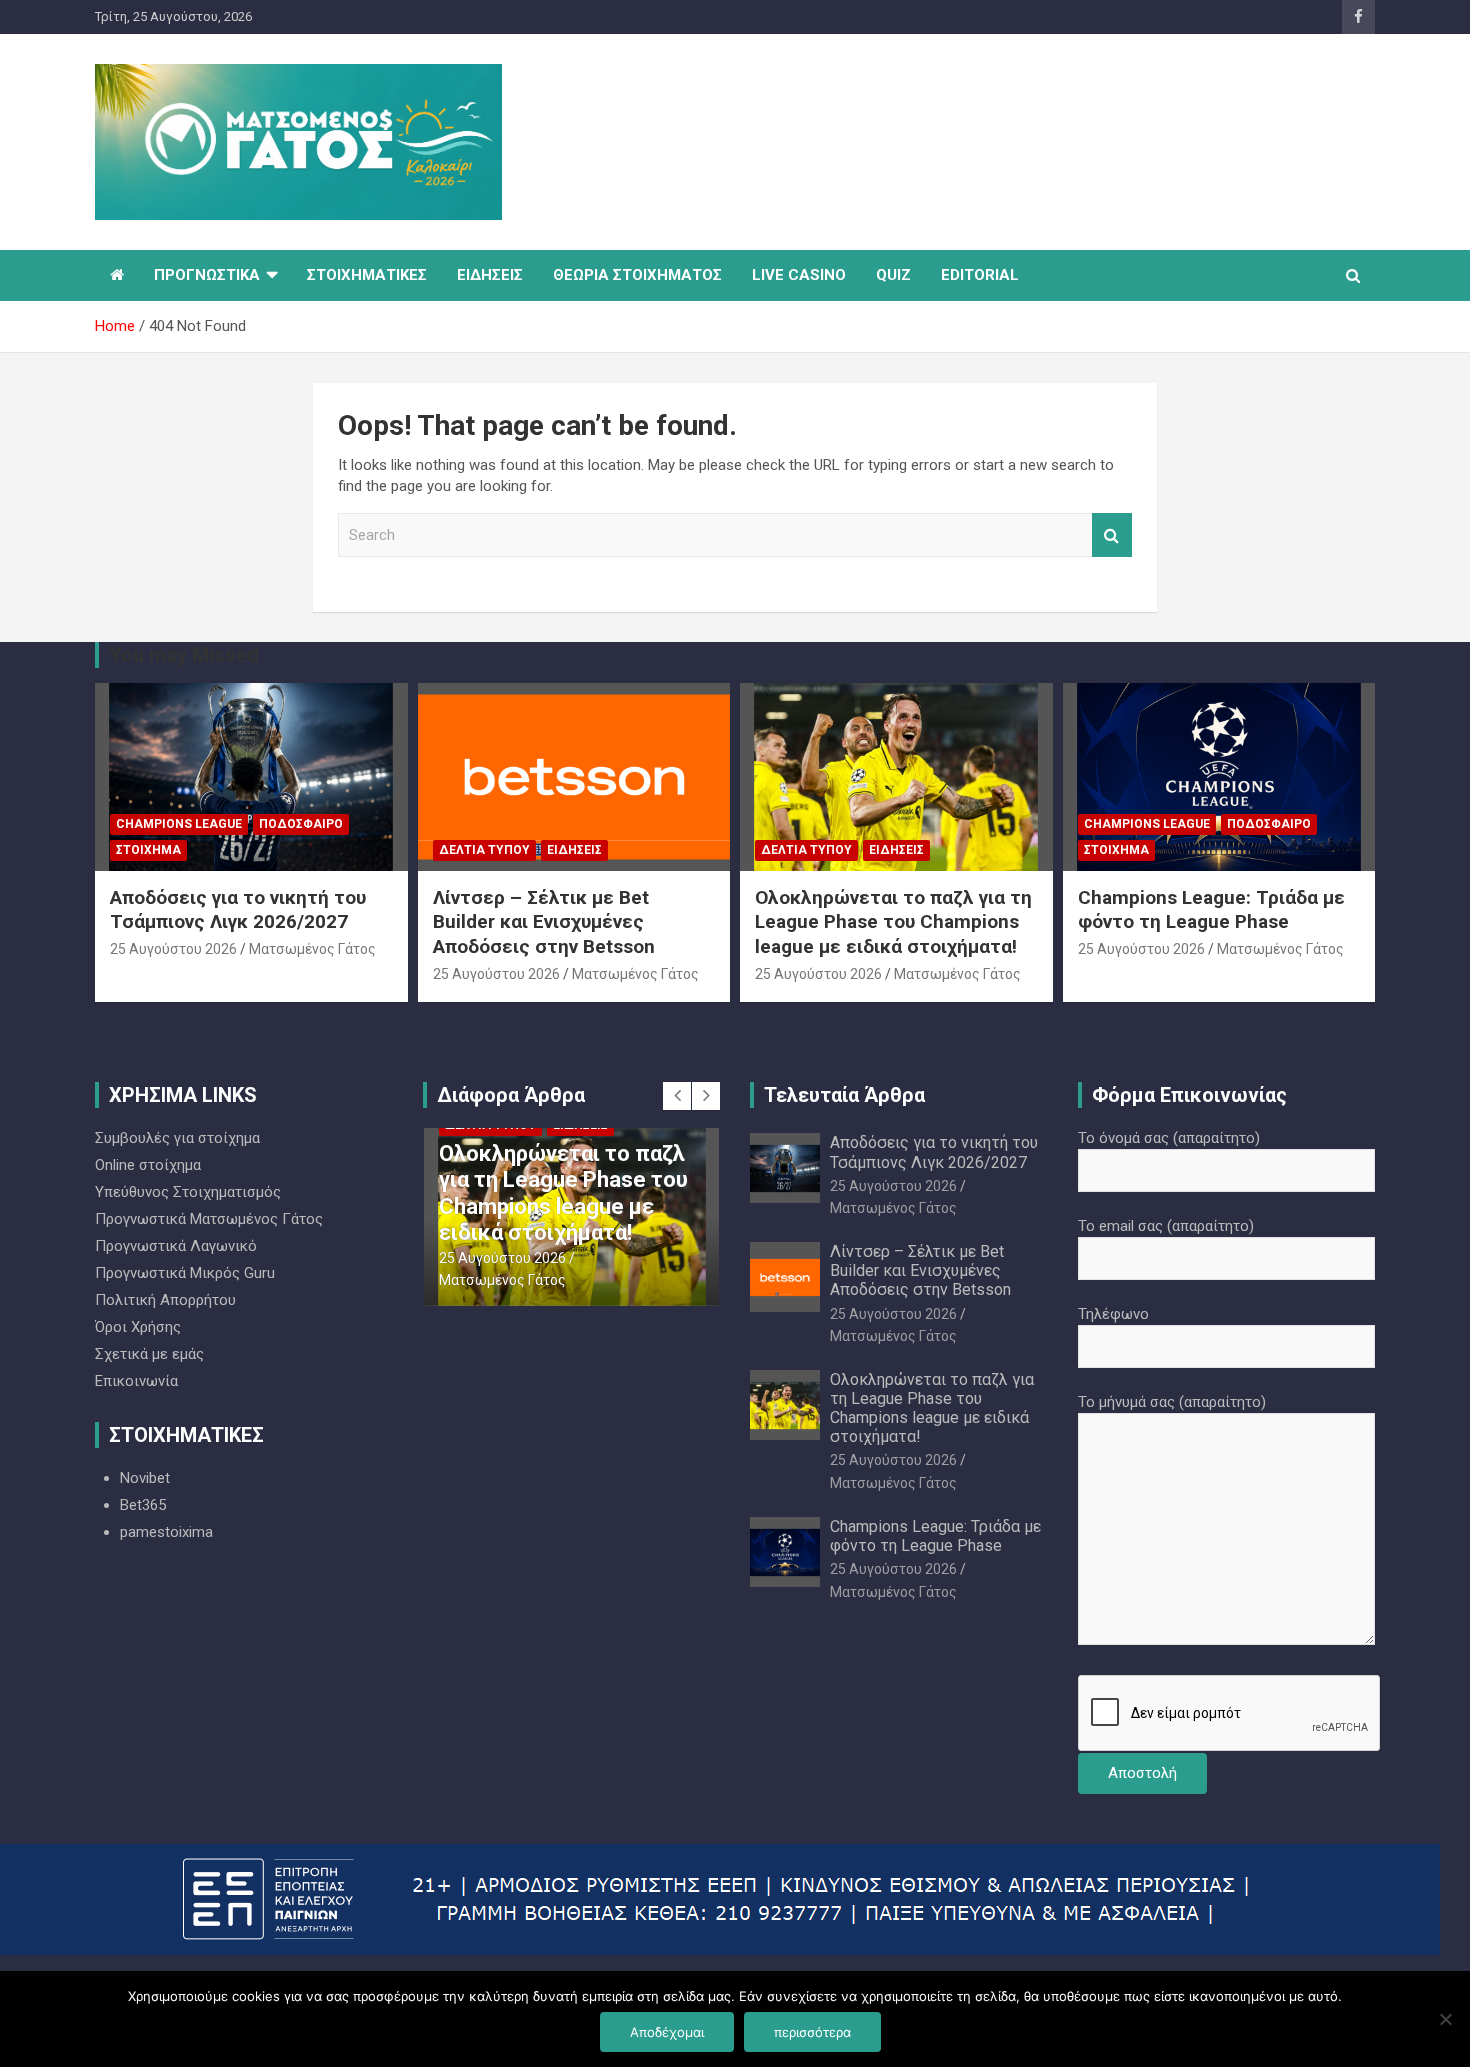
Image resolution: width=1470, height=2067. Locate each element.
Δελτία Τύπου (484, 850)
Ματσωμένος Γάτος (312, 949)
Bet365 (143, 1505)
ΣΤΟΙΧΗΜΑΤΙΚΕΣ (367, 275)
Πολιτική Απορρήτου (165, 1300)
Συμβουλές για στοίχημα (177, 1138)
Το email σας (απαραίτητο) (1166, 1226)
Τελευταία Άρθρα (844, 1095)
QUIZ (893, 275)
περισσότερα (812, 2032)
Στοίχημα (148, 850)
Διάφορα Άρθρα (511, 1095)
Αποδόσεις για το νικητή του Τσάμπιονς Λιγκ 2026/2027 (238, 910)
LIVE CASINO (799, 275)
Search (1112, 535)
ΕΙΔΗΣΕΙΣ (490, 275)
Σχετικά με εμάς (149, 1354)
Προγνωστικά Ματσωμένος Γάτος (209, 1219)
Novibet (145, 1478)
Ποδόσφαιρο (301, 824)
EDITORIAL (980, 275)
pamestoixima (166, 1532)
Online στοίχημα (148, 1165)
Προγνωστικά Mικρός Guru (185, 1273)
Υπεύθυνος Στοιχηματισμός (188, 1192)
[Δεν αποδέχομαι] (1445, 2019)
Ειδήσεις (574, 850)
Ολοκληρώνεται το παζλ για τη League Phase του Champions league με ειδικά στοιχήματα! (893, 922)
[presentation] (677, 1096)
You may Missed (184, 655)
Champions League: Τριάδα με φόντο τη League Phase (1211, 910)
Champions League (179, 824)
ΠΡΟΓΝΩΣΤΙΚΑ (207, 275)
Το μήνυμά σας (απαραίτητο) (1172, 1402)
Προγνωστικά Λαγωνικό (176, 1246)
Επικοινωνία (136, 1381)
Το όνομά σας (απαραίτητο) (1169, 1138)
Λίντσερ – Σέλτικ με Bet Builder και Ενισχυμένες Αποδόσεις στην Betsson (544, 922)
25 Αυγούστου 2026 (173, 949)
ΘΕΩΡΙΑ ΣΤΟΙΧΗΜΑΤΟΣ (637, 275)
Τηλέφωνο (1113, 1314)
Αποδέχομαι (667, 2032)
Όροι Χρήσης (138, 1327)
